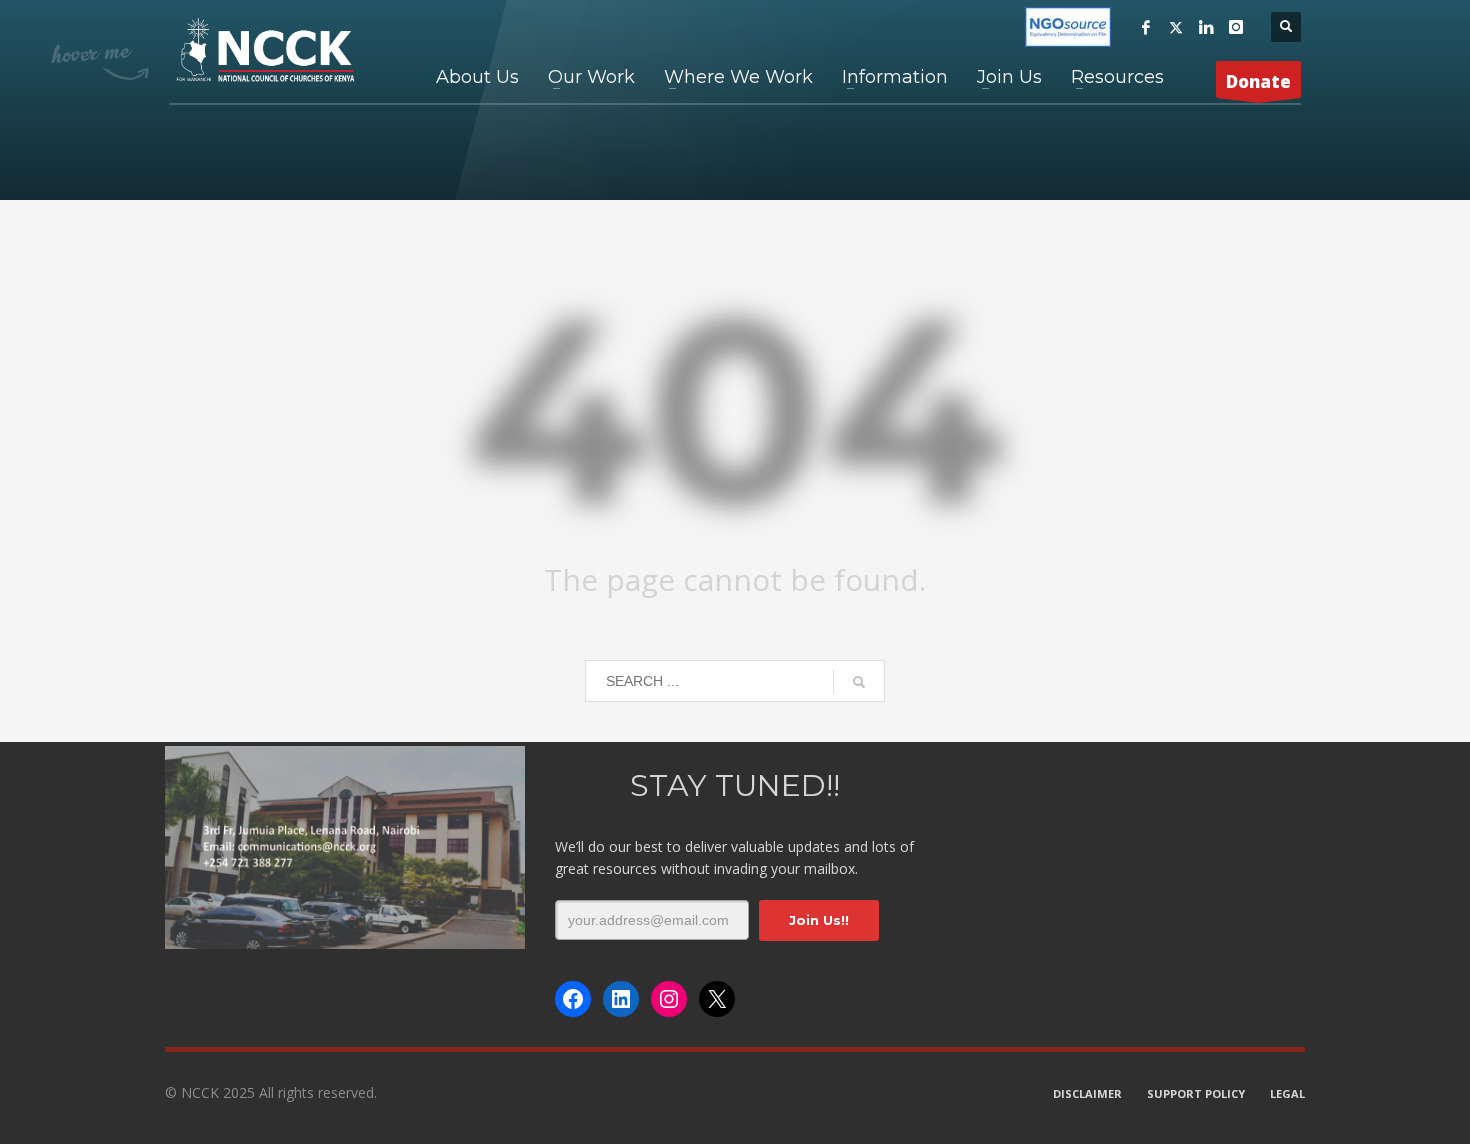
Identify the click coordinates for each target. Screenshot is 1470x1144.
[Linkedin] (1206, 27)
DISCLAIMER (1087, 1093)
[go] (859, 682)
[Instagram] (1236, 27)
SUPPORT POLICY (1196, 1093)
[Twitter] (1176, 27)
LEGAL (1287, 1093)
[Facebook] (1146, 27)
